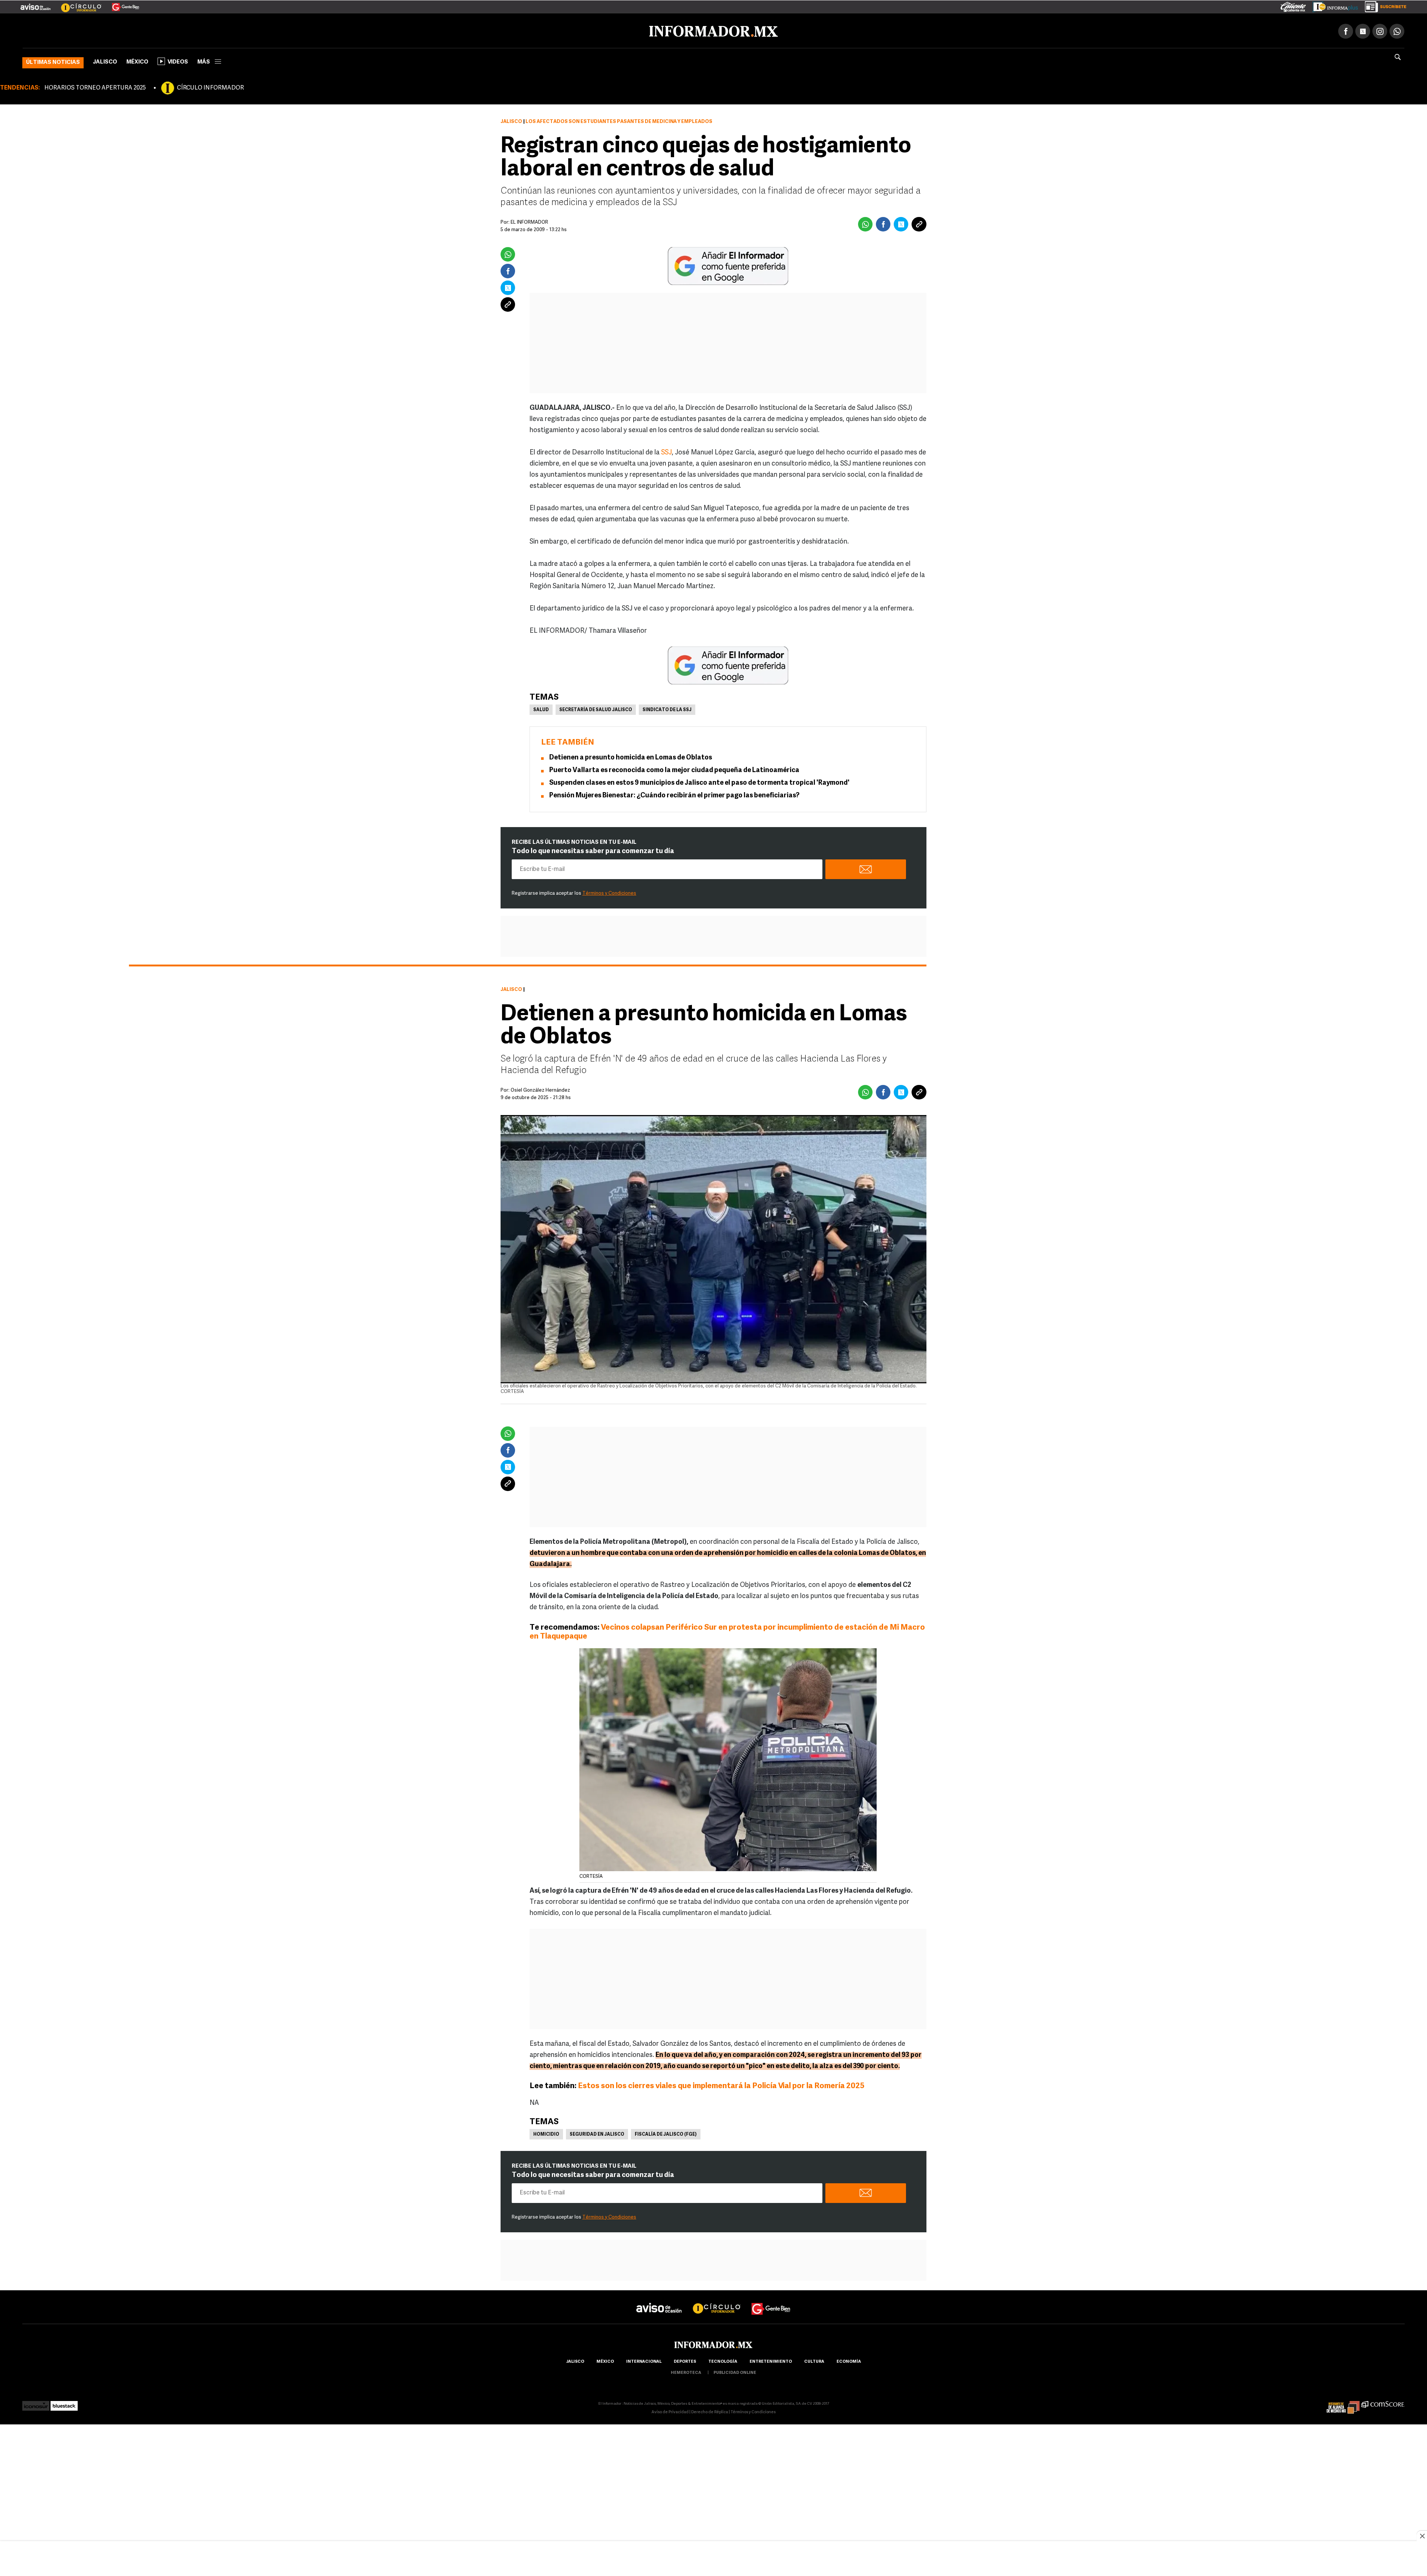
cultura (814, 2360)
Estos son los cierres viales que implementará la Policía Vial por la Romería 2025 (721, 2085)
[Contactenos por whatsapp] (1397, 30)
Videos (178, 61)
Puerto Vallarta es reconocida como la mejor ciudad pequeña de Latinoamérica (674, 769)
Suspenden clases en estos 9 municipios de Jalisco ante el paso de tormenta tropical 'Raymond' (699, 782)
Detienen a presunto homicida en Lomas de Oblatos (631, 756)
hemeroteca (686, 2371)
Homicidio (546, 2133)
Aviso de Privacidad (670, 2411)
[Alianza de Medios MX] (1343, 2402)
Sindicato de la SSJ (667, 709)
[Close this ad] (1422, 2536)
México (137, 61)
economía (849, 2360)
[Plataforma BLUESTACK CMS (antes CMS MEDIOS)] (64, 2402)
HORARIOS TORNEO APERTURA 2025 (95, 87)
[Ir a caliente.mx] (1293, 5)
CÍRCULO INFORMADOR (210, 87)
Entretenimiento (771, 2360)
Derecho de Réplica (710, 2411)
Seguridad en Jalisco (597, 2133)
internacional (644, 2360)
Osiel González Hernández (540, 1089)
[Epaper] (1333, 5)
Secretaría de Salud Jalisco (596, 709)
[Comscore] (1383, 2402)
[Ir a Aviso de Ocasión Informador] (35, 4)
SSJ (666, 451)
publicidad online (735, 2371)
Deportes (685, 2360)
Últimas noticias (53, 61)
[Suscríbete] (1383, 5)
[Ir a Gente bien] (771, 2300)
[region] (713, 2559)
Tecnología (723, 2360)
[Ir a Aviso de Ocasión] (659, 2300)
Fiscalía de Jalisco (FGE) (666, 2133)
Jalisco (105, 61)
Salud (541, 709)
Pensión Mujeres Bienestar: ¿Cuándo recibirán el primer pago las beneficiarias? (674, 794)
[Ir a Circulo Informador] (77, 4)
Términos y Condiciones (609, 892)
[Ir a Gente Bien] (121, 4)
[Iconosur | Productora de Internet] (36, 2402)
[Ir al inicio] (110, 30)
